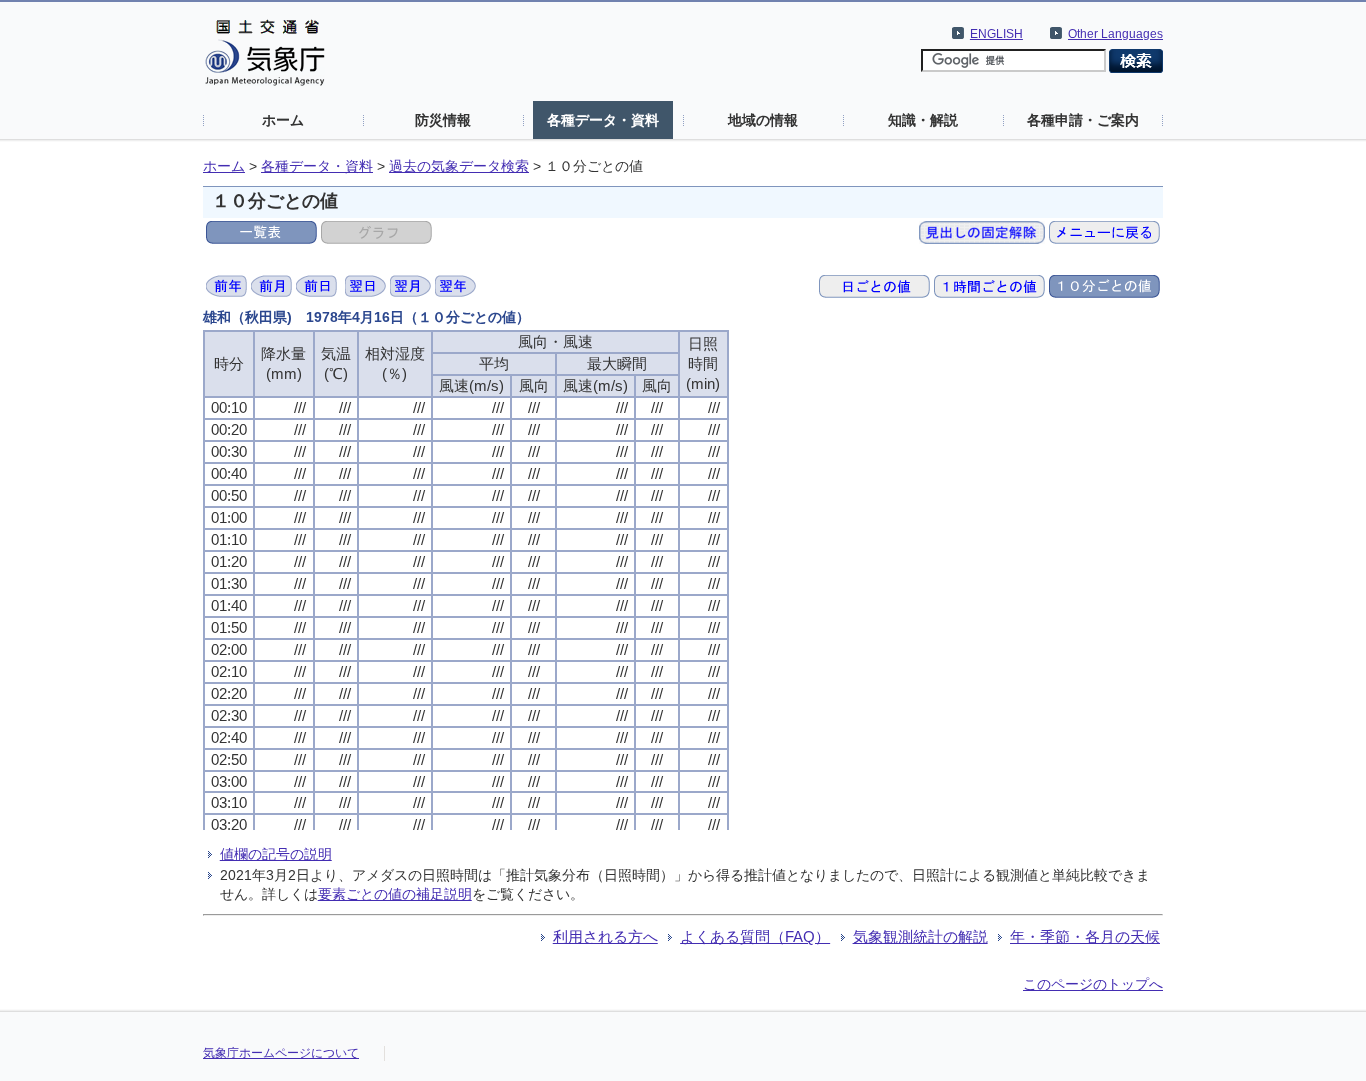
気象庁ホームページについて (281, 1053)
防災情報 (443, 120)
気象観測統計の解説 (920, 936)
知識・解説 (923, 120)
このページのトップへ (1093, 984)
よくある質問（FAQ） (755, 936)
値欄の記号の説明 (276, 854)
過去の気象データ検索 (459, 166)
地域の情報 (763, 120)
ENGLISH (996, 34)
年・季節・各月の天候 (1085, 936)
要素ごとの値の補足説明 (395, 894)
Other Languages (1115, 34)
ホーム (283, 120)
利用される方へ (605, 936)
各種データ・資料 (603, 120)
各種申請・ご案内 (1083, 120)
